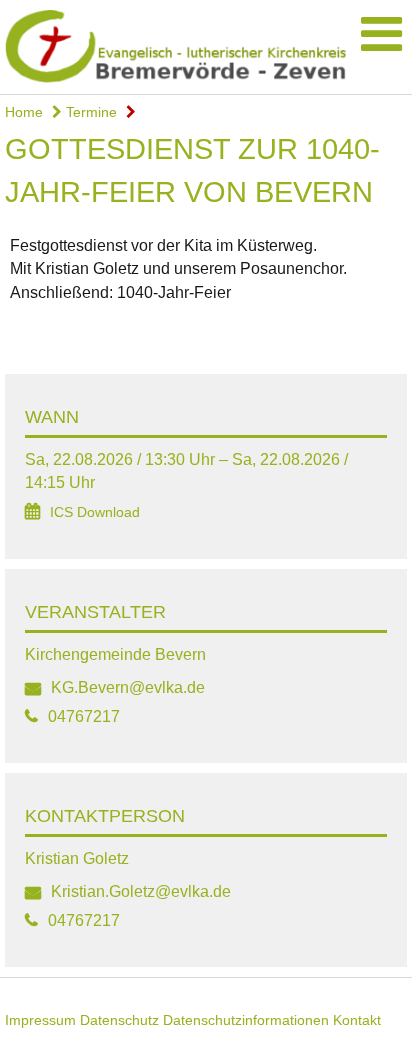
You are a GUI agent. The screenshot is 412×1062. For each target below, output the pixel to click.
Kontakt (357, 1020)
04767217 (84, 716)
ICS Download (95, 512)
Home (24, 112)
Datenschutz (119, 1020)
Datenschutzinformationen (246, 1020)
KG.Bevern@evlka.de (128, 687)
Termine (89, 112)
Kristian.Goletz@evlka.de (141, 891)
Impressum (40, 1020)
